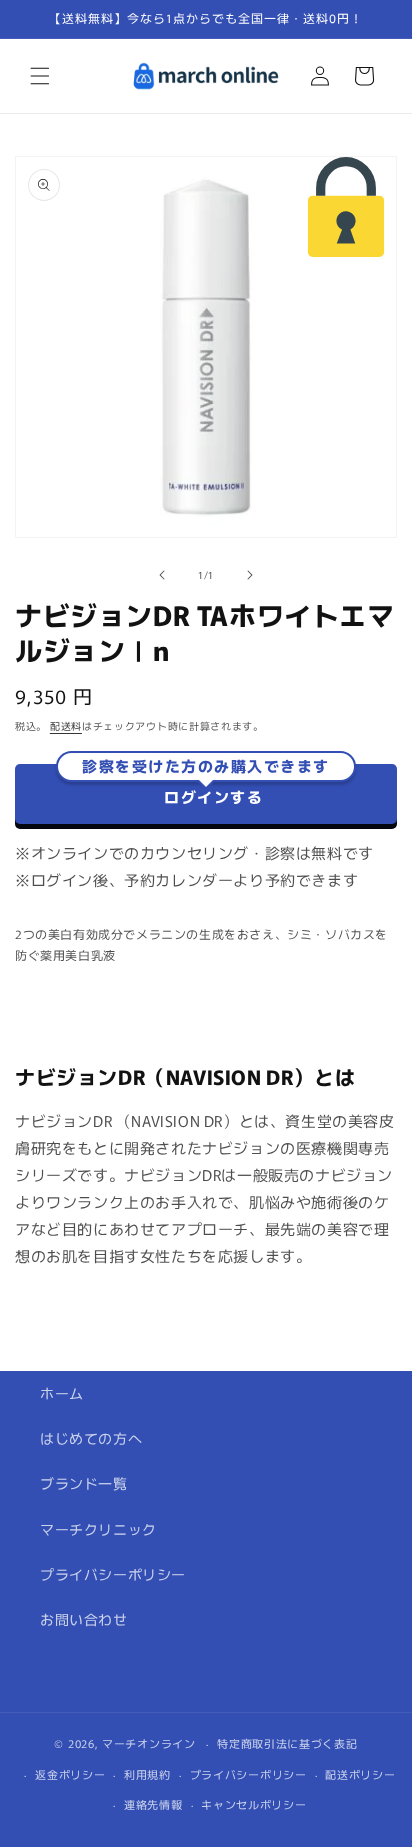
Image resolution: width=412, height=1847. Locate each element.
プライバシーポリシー (113, 1574)
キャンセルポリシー (253, 1804)
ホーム (62, 1393)
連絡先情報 (153, 1804)
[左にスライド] (162, 575)
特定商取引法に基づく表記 (287, 1743)
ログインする (206, 786)
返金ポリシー (70, 1774)
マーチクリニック (98, 1529)
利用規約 (147, 1774)
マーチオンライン (149, 1743)
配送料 (66, 725)
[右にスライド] (250, 575)
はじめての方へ (91, 1438)
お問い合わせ (84, 1619)
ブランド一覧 (84, 1483)
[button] (40, 76)
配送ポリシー (360, 1774)
